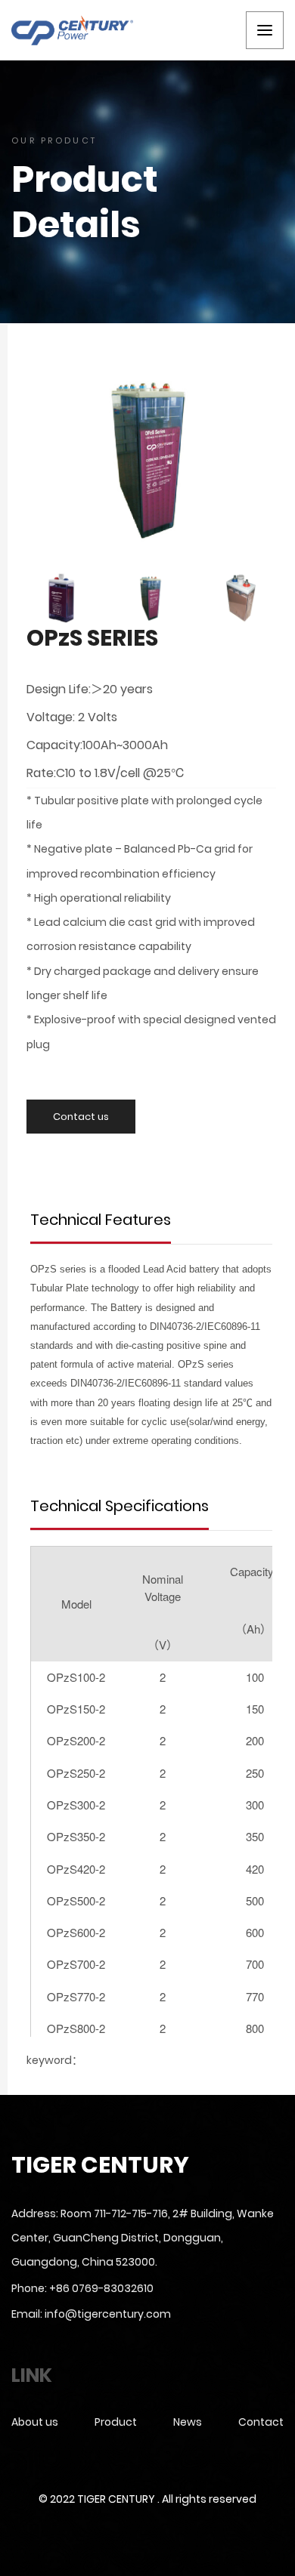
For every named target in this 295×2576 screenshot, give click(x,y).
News (188, 2422)
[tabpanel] (151, 459)
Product (116, 2422)
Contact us (81, 1117)
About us (35, 2422)
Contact (261, 2422)
